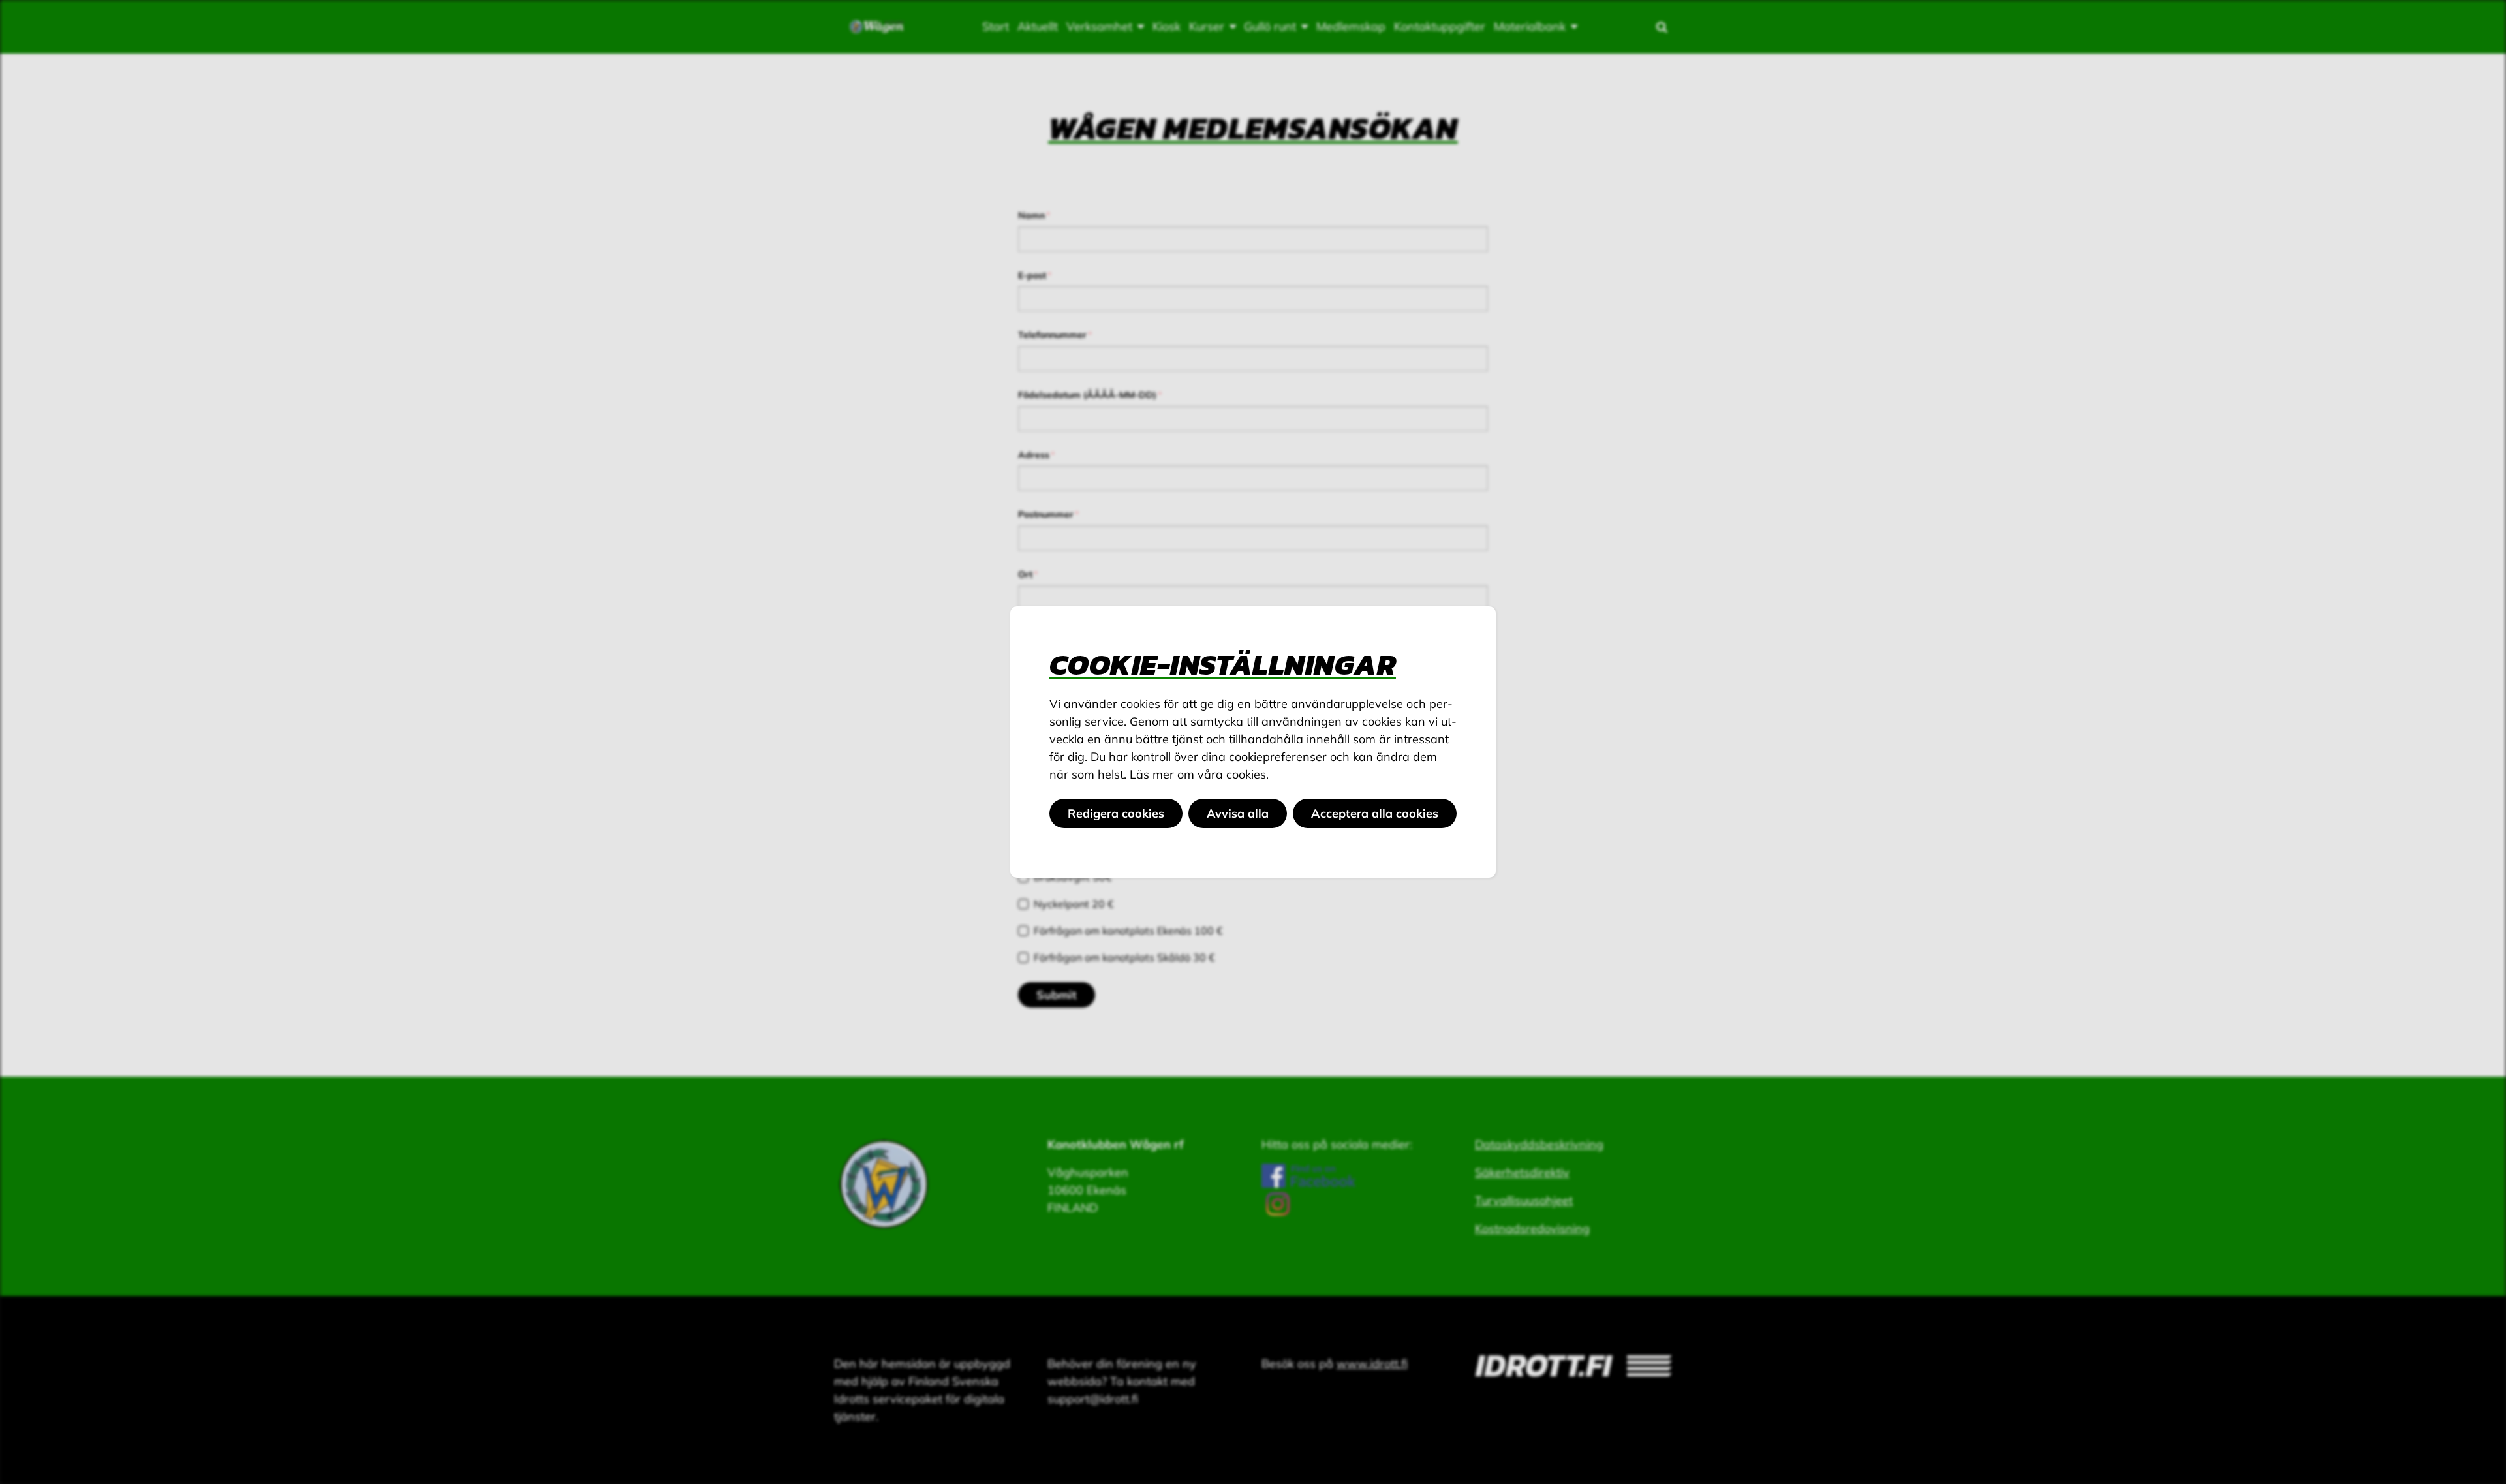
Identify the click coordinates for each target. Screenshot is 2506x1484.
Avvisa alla (1238, 813)
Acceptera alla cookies (1375, 813)
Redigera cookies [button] (1116, 813)
